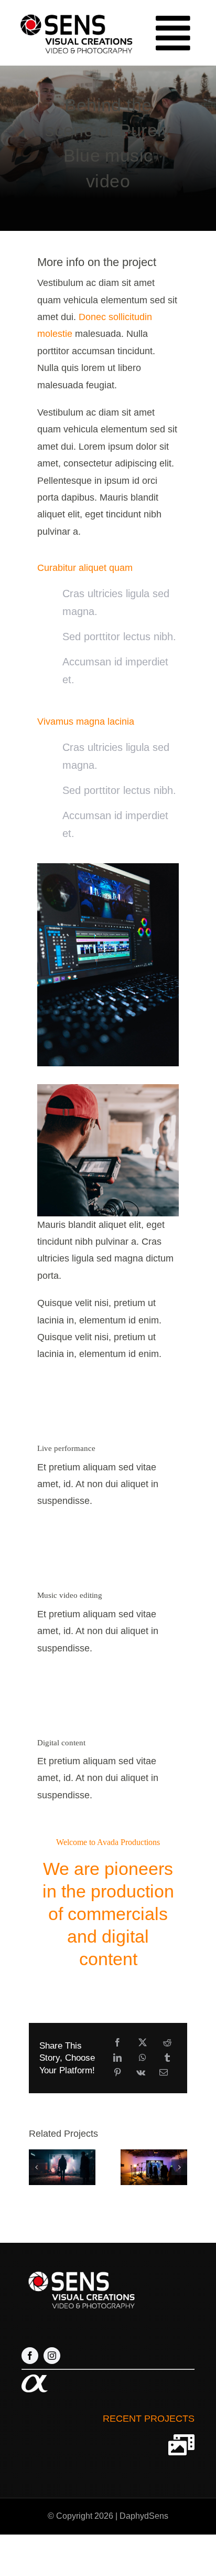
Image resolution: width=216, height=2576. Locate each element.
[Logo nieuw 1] (75, 12)
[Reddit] (167, 2043)
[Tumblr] (167, 2058)
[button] (37, 2167)
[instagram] (52, 2356)
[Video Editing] (108, 868)
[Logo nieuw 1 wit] (80, 2270)
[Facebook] (117, 2043)
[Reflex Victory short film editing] (154, 2167)
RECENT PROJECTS (149, 2418)
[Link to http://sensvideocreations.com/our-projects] (181, 2445)
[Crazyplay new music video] (62, 2167)
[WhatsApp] (143, 2058)
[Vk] (141, 2073)
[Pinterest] (117, 2073)
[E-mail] (164, 2073)
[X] (143, 2043)
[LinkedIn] (117, 2058)
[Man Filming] (108, 1089)
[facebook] (30, 2356)
